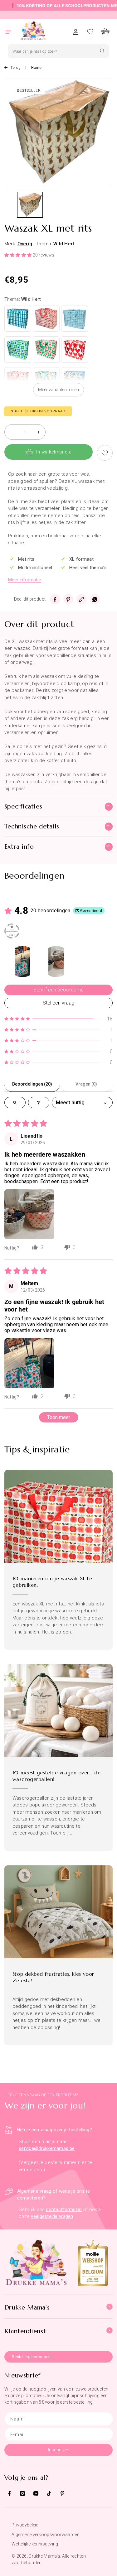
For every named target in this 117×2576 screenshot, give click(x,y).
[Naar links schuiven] (8, 206)
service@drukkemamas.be (47, 2148)
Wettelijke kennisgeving (35, 2544)
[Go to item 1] (22, 962)
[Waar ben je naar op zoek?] (102, 51)
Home (37, 68)
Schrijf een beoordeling (58, 990)
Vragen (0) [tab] (86, 1084)
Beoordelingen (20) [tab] (32, 1084)
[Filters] (39, 1103)
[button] (12, 32)
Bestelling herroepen (31, 2357)
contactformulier (64, 2209)
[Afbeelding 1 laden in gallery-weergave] (30, 205)
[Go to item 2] (56, 962)
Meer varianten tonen (58, 390)
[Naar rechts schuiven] (109, 206)
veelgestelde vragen (52, 2216)
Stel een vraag (58, 1003)
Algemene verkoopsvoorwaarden (46, 2535)
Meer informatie (24, 580)
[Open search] (15, 1103)
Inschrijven (59, 2450)
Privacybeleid (25, 2525)
